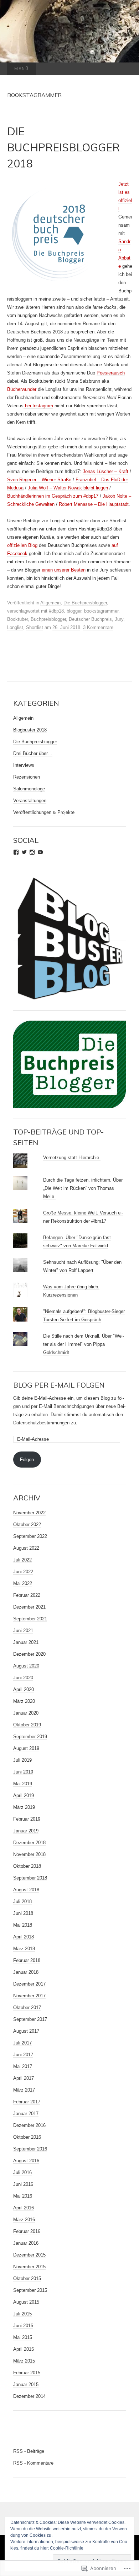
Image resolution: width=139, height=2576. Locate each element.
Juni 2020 (23, 1678)
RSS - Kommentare (33, 2463)
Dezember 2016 (29, 2125)
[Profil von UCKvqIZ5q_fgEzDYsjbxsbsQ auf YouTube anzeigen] (40, 852)
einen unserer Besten (64, 570)
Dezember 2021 (29, 1607)
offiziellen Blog (22, 545)
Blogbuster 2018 (30, 730)
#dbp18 (56, 611)
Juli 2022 (22, 1560)
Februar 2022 (27, 1595)
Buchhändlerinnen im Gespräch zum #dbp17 (53, 496)
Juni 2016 (23, 2184)
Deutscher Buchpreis (90, 619)
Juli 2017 (22, 2043)
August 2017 (26, 2031)
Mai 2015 (23, 2337)
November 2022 (29, 1513)
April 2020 (24, 1689)
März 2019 (24, 1807)
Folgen (27, 1460)
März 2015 (24, 2361)
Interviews (24, 765)
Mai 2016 (23, 2196)
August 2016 (26, 2161)
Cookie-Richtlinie (67, 2548)
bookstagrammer (101, 611)
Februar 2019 (27, 1819)
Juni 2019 (23, 1772)
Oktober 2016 (27, 2137)
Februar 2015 (27, 2373)
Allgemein (50, 603)
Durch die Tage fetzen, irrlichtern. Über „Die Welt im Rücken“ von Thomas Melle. (83, 1188)
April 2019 (24, 1795)
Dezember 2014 (29, 2396)
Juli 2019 (22, 1760)
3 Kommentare (98, 627)
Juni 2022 (23, 1572)
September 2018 (30, 1878)
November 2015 (29, 2267)
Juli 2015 (22, 2314)
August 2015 (26, 2302)
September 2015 (30, 2290)
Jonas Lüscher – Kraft (105, 471)
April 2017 (24, 2078)
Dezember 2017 (29, 1984)
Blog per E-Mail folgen (59, 1385)
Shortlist (35, 627)
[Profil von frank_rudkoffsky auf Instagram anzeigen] (32, 852)
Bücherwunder (22, 389)
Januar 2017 (26, 2114)
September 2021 (30, 1619)
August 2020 (26, 1666)
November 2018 (29, 1854)
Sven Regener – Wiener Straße (39, 480)
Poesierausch (111, 373)
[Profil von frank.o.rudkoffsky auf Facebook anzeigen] (16, 852)
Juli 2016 (22, 2172)
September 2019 (30, 1737)
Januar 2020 (26, 1713)
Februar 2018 (27, 1960)
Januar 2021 (26, 1642)
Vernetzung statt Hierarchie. (72, 1158)
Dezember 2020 (29, 1654)
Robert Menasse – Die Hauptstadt (94, 504)
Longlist (15, 627)
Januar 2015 (26, 2384)
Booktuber (17, 619)
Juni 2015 (23, 2326)
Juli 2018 (22, 1901)
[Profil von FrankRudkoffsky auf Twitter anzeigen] (24, 852)
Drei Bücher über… (33, 753)
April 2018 (24, 1937)
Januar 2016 (26, 2243)
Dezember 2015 (29, 2255)
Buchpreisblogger (48, 619)
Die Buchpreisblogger (85, 603)
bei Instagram (38, 406)
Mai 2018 (23, 1925)
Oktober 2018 (27, 1866)
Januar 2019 (26, 1831)
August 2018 (26, 1890)
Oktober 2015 (27, 2278)
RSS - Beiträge (29, 2451)
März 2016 (24, 2220)
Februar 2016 (27, 2231)
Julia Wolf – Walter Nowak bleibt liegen (68, 488)
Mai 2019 (23, 1784)
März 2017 (24, 2090)
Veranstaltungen (30, 801)
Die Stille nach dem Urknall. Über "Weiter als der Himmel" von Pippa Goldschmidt (84, 1344)
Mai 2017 (23, 2066)
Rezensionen (27, 777)
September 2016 (30, 2149)
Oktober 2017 (27, 2008)
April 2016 (24, 2208)
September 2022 (30, 1536)
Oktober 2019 (27, 1725)
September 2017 (30, 2019)
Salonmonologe (29, 789)
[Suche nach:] (125, 69)
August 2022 (26, 1548)
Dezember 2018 (29, 1843)
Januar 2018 (26, 1972)
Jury (119, 619)
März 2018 (24, 1949)
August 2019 (26, 1748)
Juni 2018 (23, 1913)
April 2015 (24, 2349)
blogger (74, 611)
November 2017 (29, 1996)
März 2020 (24, 1701)
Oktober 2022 (27, 1525)
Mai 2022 (23, 1583)
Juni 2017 (23, 2055)
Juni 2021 (23, 1631)
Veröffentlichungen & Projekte (44, 812)
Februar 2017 (27, 2102)
